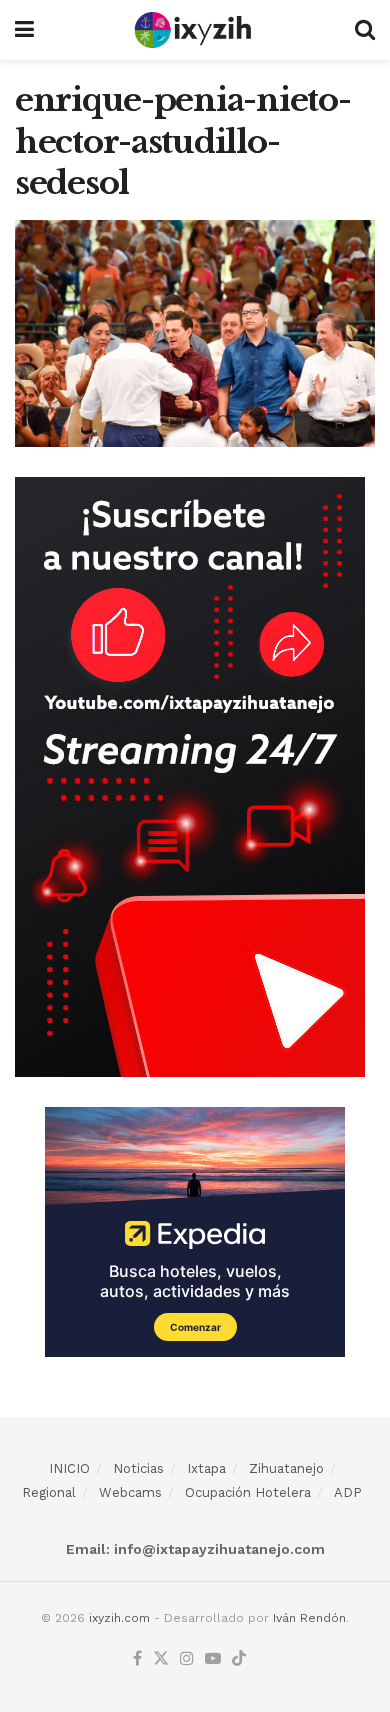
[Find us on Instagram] (187, 1659)
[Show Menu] (24, 30)
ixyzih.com (119, 1618)
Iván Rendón (309, 1618)
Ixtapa (206, 1468)
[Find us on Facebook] (137, 1659)
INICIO (69, 1468)
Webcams (130, 1492)
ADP (348, 1492)
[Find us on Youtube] (213, 1659)
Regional (49, 1492)
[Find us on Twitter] (161, 1659)
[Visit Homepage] (194, 30)
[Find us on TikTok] (239, 1659)
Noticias (138, 1468)
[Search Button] (365, 30)
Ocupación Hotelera (248, 1492)
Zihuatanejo (286, 1468)
